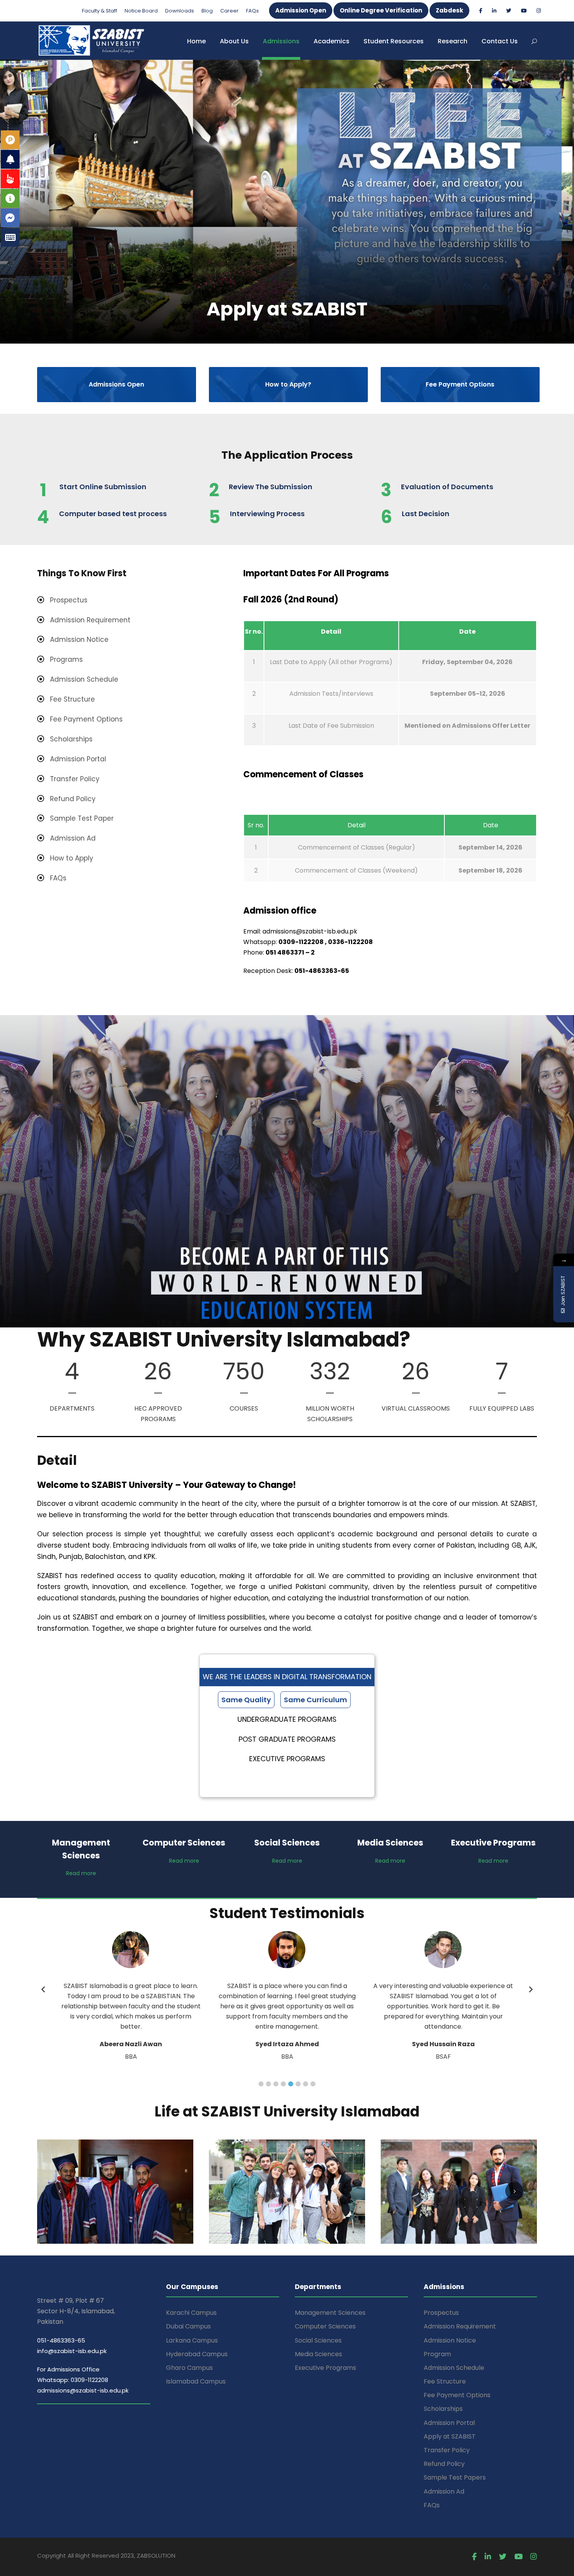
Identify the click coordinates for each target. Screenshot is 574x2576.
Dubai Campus (188, 2326)
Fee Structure (445, 2381)
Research (453, 41)
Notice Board (141, 11)
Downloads (180, 11)
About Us (234, 41)
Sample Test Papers (455, 2477)
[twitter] (509, 11)
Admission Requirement (460, 2326)
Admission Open (301, 10)
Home (196, 41)
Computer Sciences (325, 2326)
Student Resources (394, 41)
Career (229, 11)
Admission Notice (450, 2340)
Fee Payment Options (457, 2395)
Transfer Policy (447, 2450)
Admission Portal (449, 2423)
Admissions (281, 41)
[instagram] (539, 11)
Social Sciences (318, 2340)
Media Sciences (318, 2354)
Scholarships (443, 2409)
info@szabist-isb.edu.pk (72, 2351)
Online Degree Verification (381, 10)
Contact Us (500, 41)
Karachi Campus (191, 2313)
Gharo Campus (189, 2368)
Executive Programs (325, 2368)
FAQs (252, 11)
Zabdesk (449, 10)
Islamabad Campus (196, 2381)
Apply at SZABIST (450, 2436)
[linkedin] (494, 11)
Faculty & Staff (100, 11)
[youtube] (524, 11)
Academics (332, 41)
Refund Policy (444, 2464)
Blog (207, 11)
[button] (261, 2084)
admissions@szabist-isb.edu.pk (83, 2390)
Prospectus (441, 2313)
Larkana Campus (192, 2340)
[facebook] (481, 11)
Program (437, 2354)
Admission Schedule (454, 2368)
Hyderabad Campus (197, 2354)
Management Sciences (330, 2313)
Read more (81, 1873)
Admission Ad (444, 2491)
